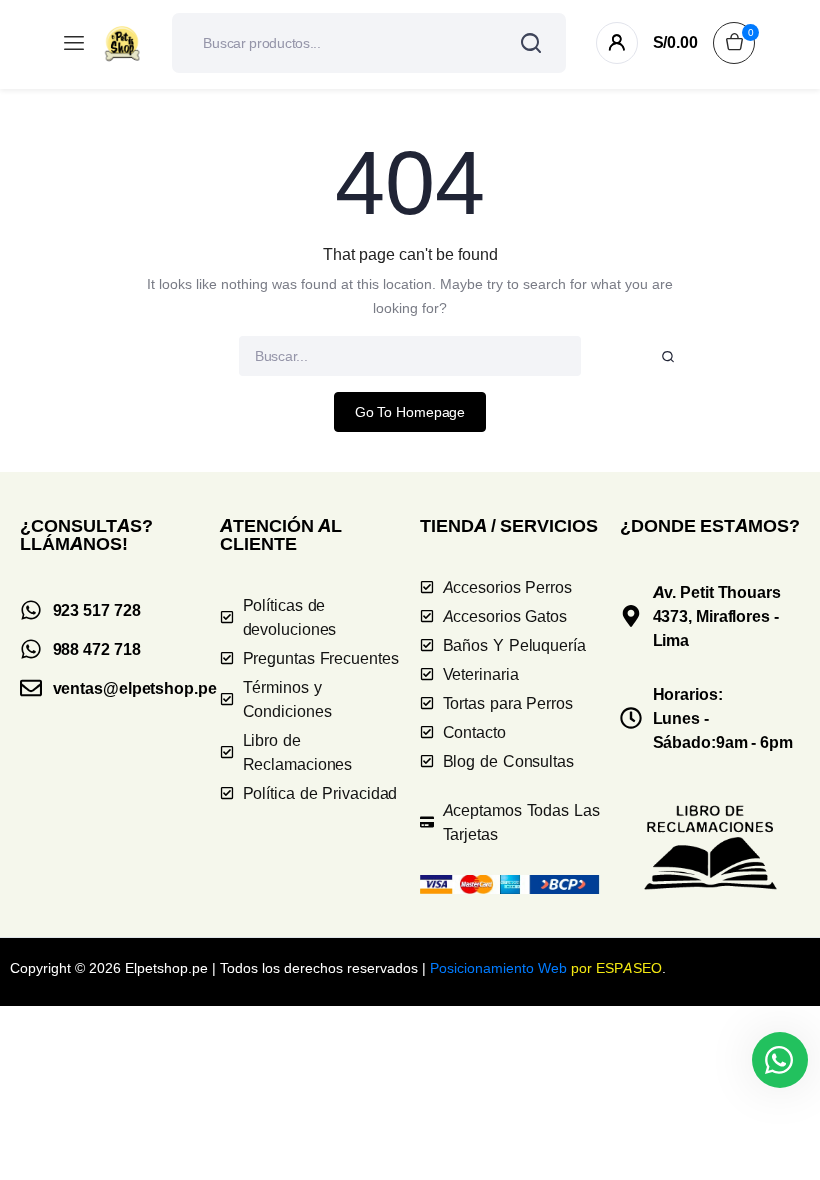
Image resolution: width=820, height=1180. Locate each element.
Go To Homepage (410, 411)
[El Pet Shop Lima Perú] (122, 43)
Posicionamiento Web (498, 967)
